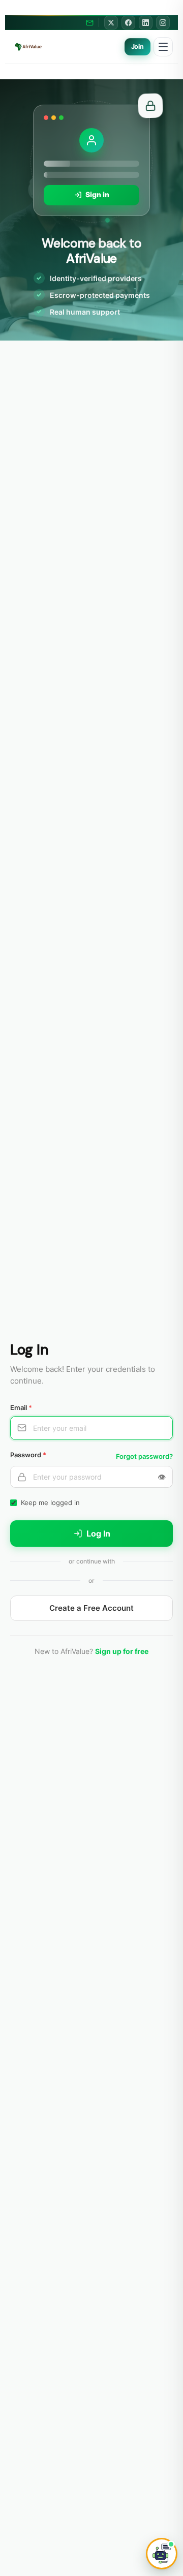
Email (21, 1407)
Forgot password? (144, 1456)
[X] (111, 23)
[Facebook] (128, 23)
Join (138, 47)
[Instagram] (163, 23)
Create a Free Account (91, 1608)
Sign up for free (122, 1651)
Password (28, 1455)
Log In (98, 1534)
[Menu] (163, 47)
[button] (162, 2554)
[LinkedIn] (146, 23)
